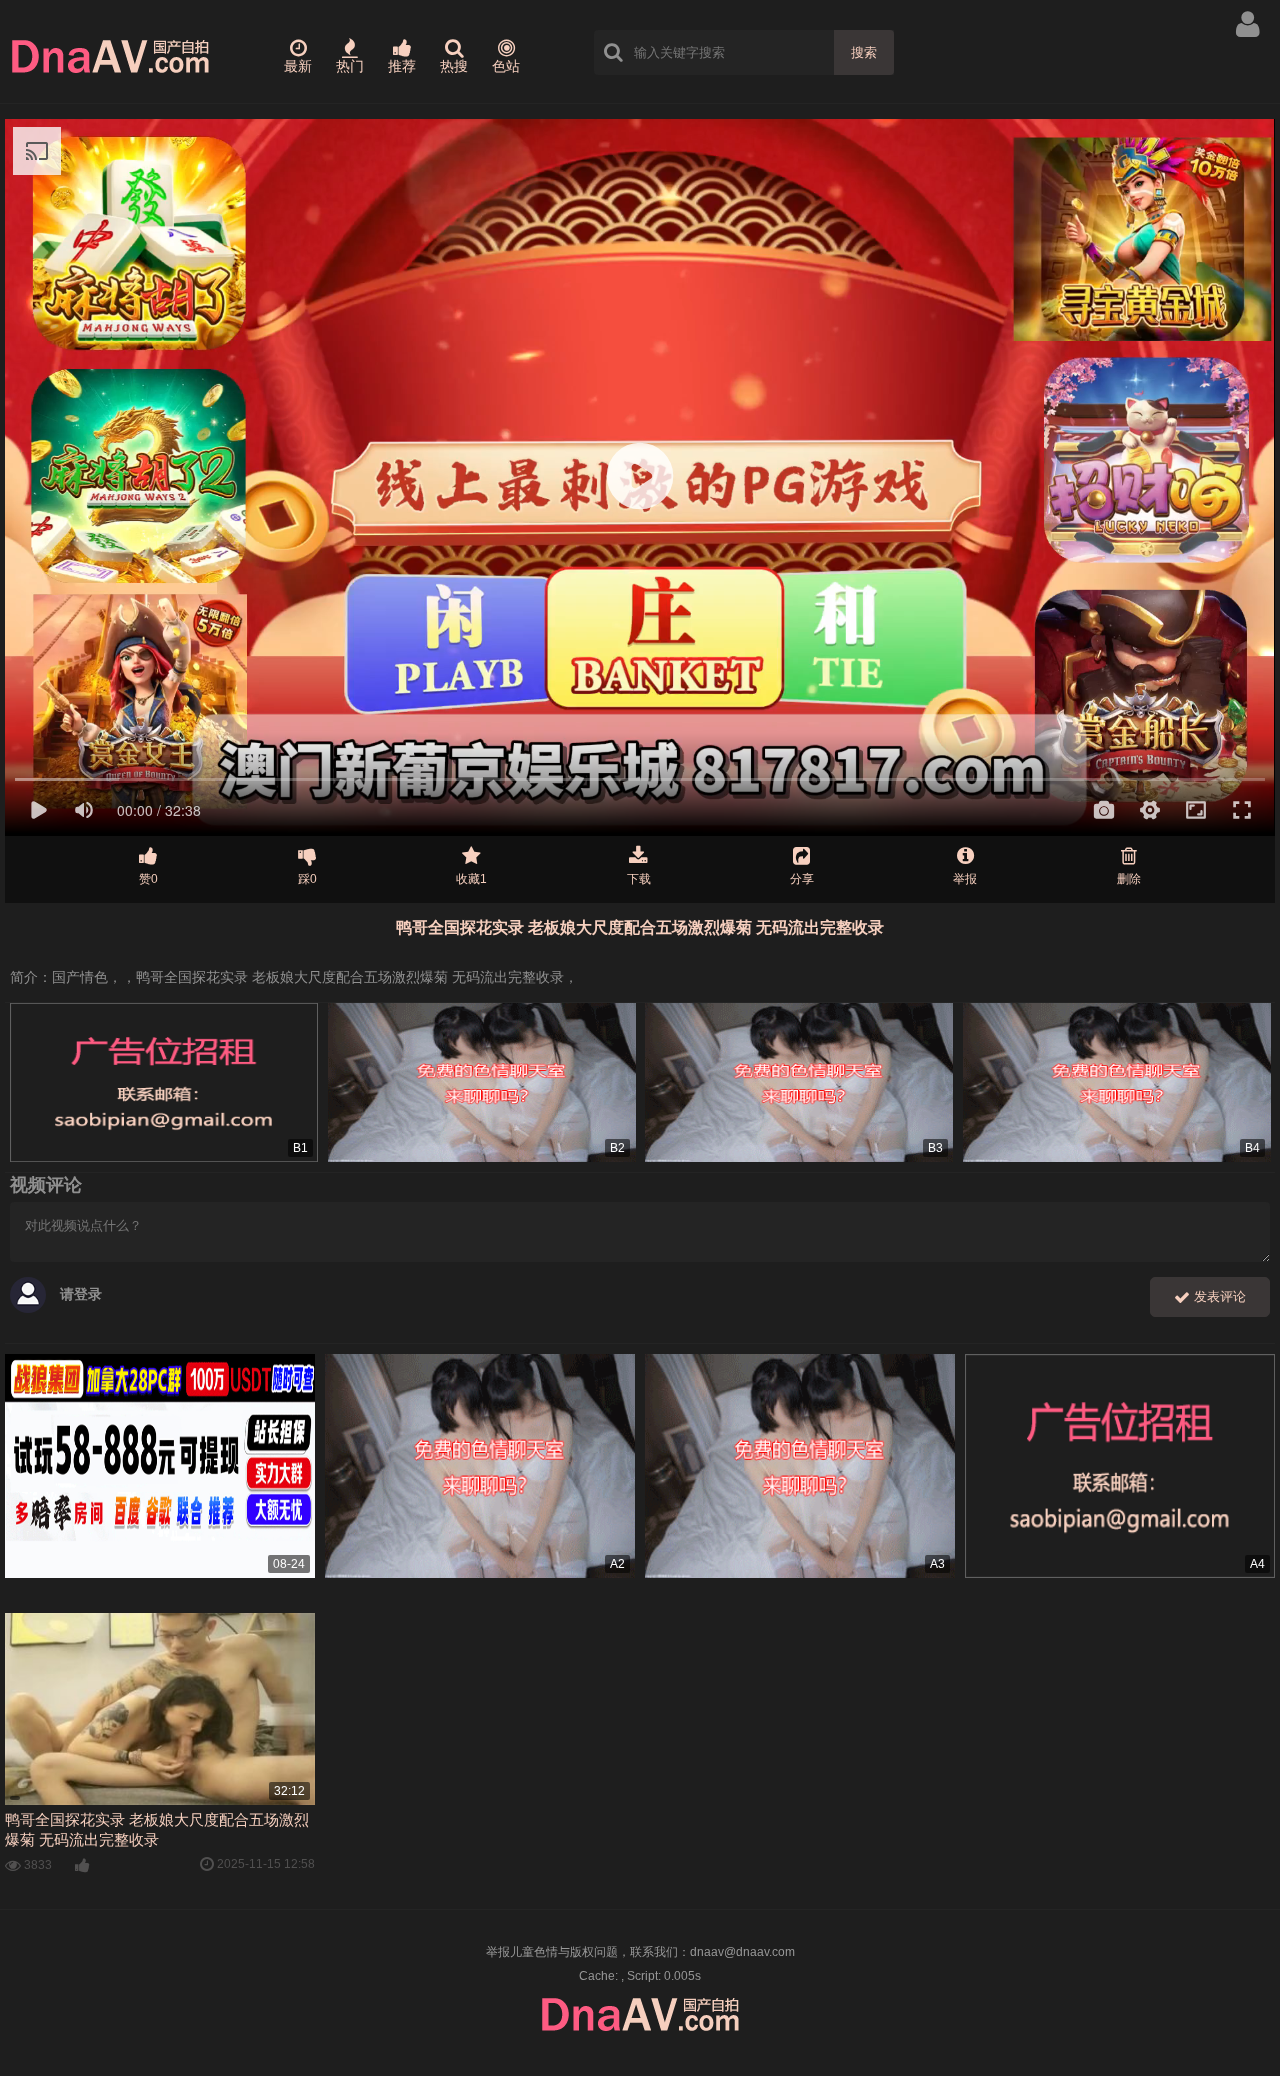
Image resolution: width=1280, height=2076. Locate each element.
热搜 (454, 66)
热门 (350, 66)
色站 (506, 66)
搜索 (864, 52)
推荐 (402, 66)
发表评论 (1218, 1296)
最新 (298, 66)
